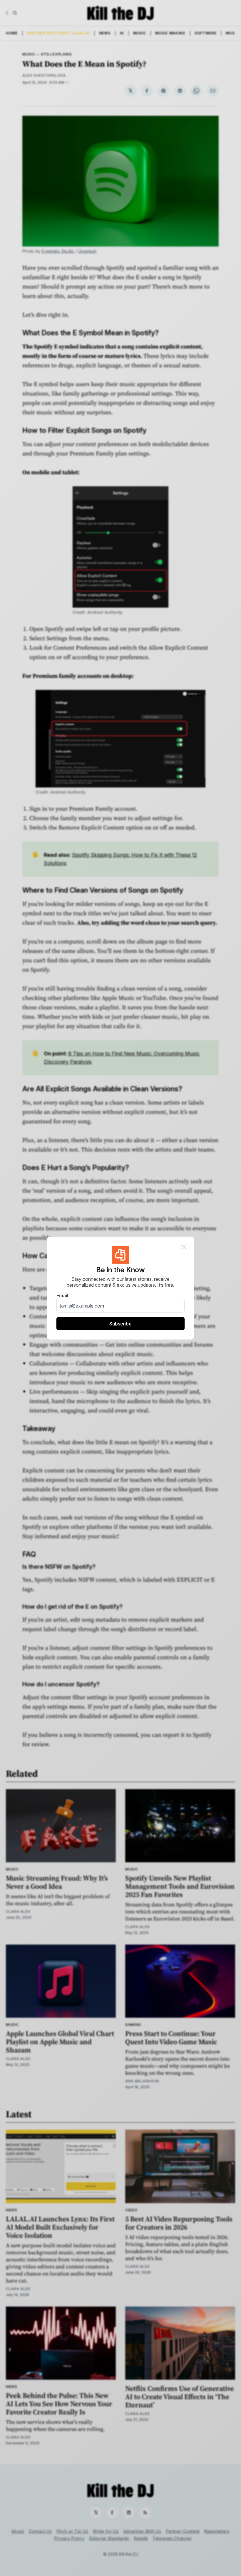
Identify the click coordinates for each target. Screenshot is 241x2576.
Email (62, 1295)
